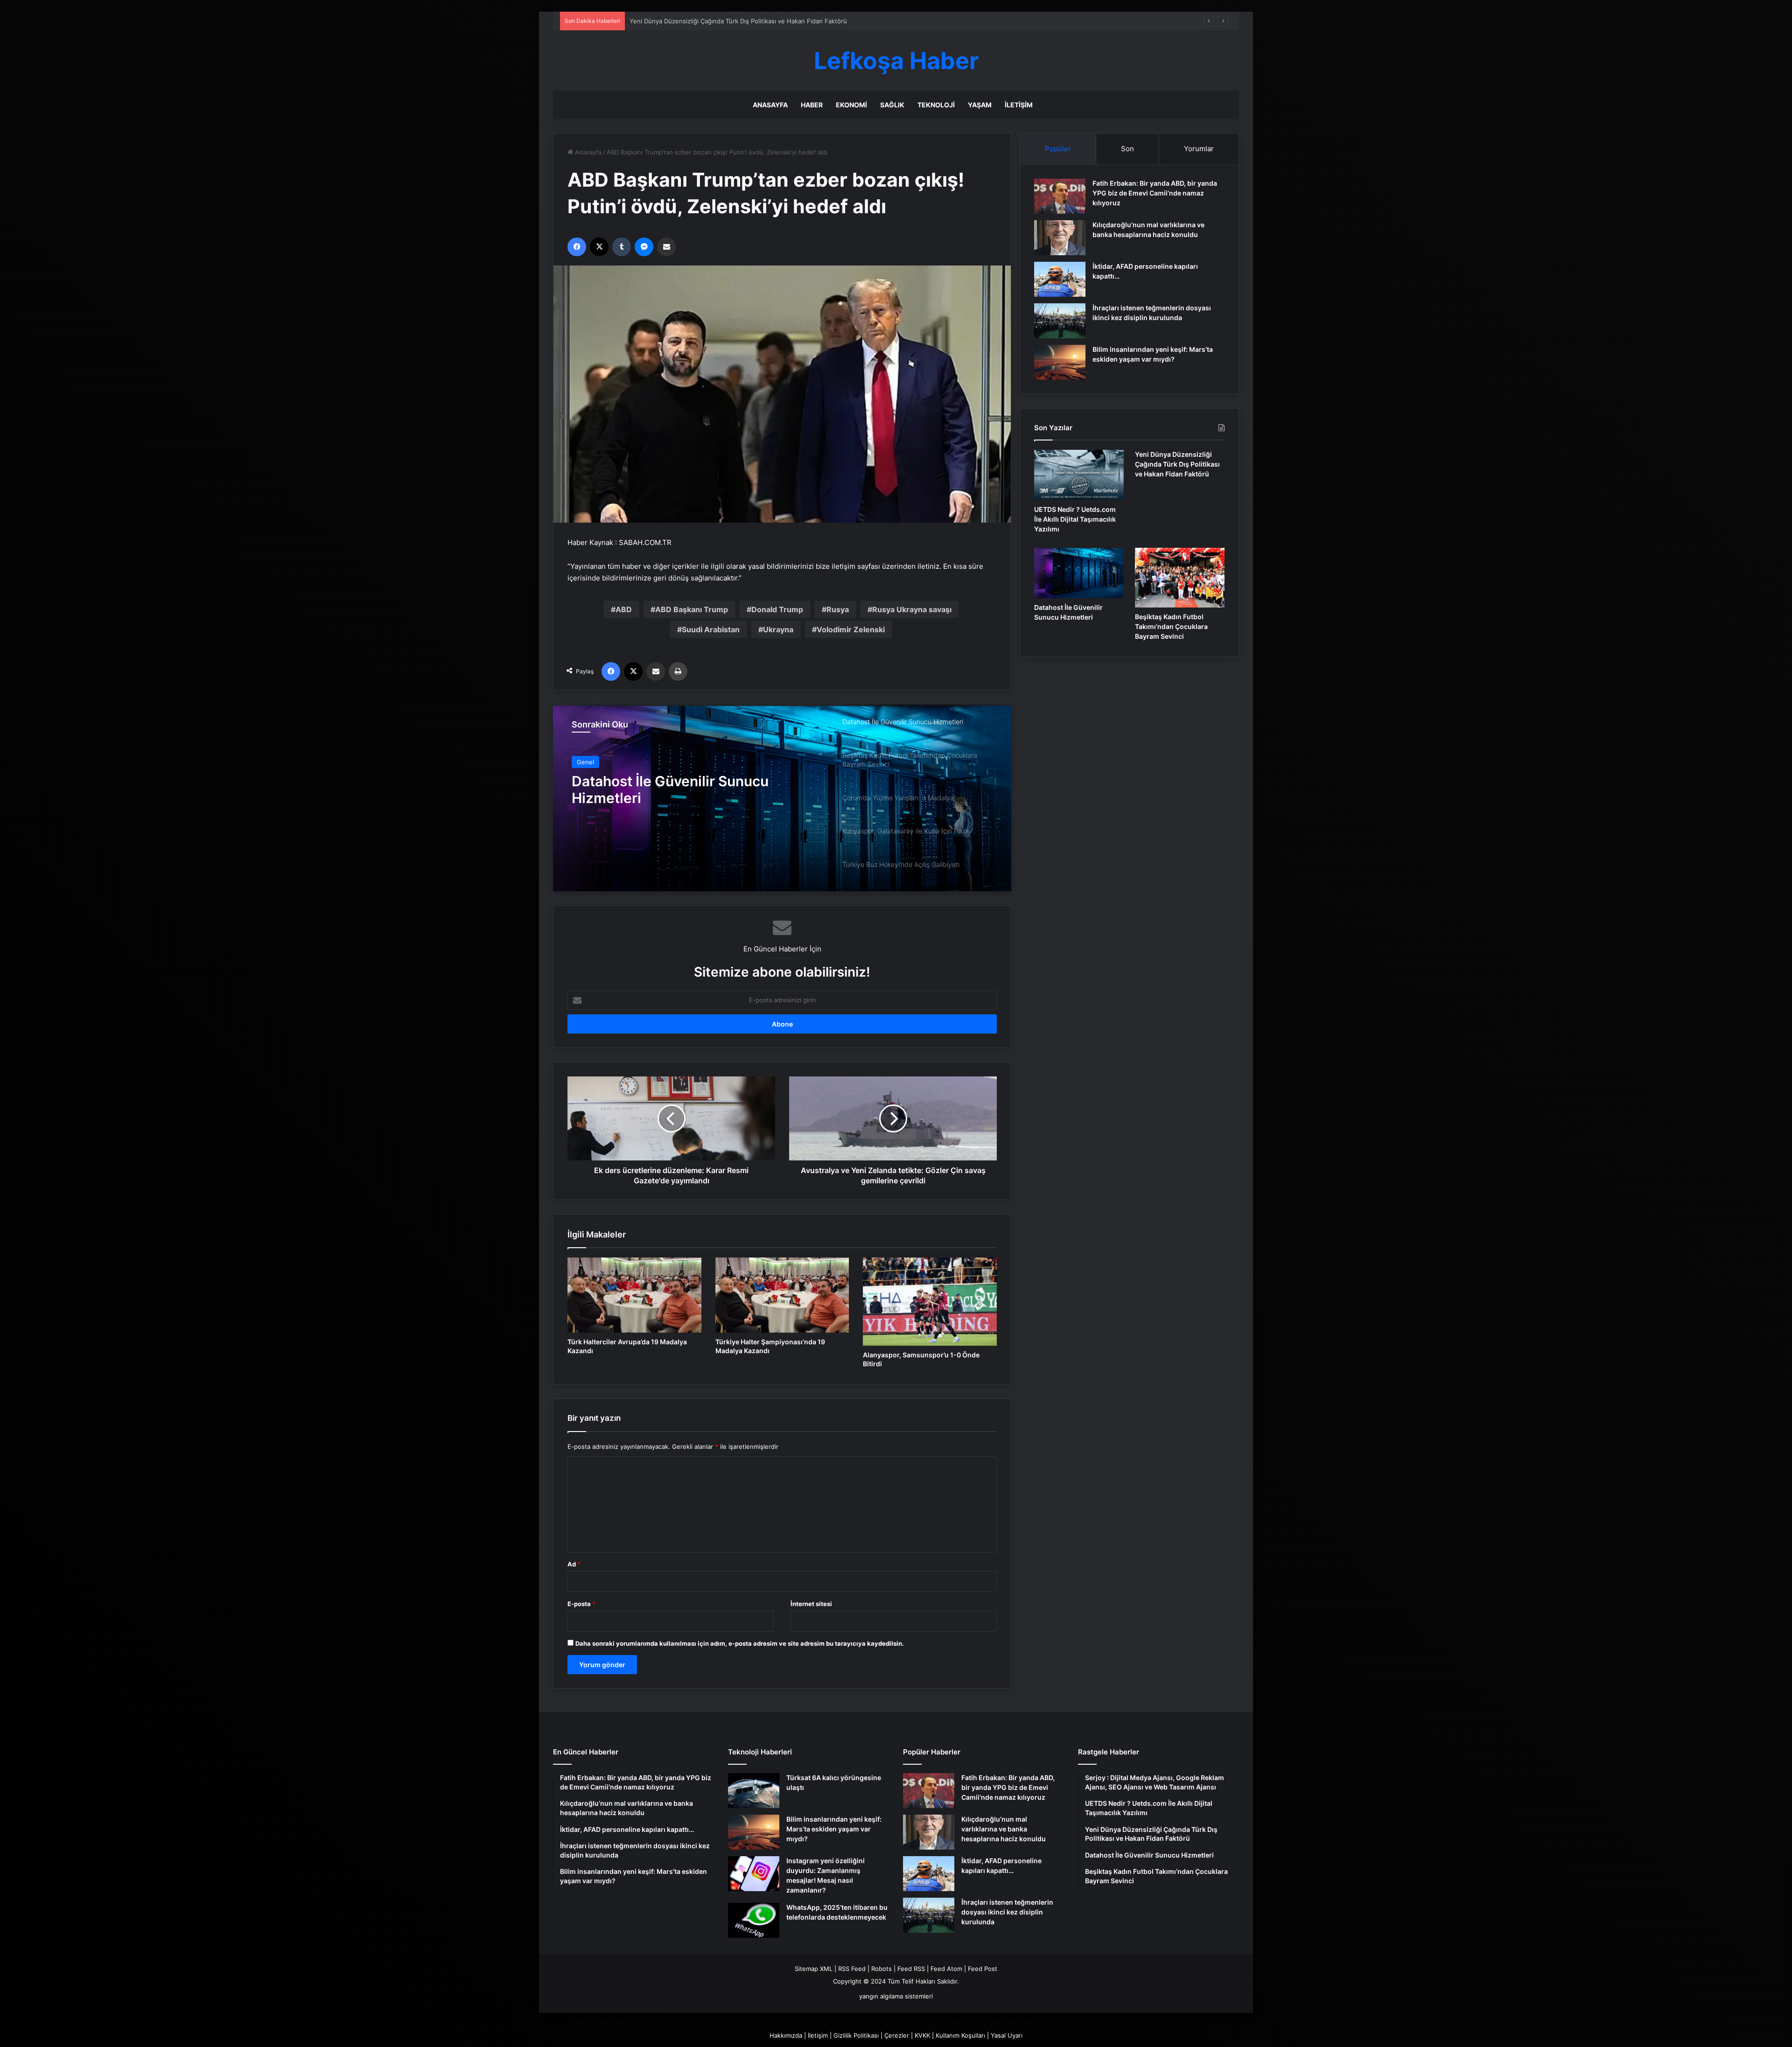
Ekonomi (851, 105)
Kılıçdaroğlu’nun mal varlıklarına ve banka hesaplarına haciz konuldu (1004, 1829)
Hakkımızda (786, 2035)
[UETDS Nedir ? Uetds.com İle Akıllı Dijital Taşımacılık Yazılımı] (1079, 475)
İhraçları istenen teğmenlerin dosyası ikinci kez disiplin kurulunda (1007, 1912)
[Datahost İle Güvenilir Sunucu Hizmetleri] (1079, 573)
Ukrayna (778, 629)
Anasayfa (770, 105)
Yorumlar (1199, 149)
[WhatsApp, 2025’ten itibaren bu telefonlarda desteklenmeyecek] (754, 1920)
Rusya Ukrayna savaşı (912, 609)
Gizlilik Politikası (856, 2035)
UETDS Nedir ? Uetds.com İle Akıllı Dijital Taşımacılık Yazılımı (1075, 519)
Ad (574, 1564)
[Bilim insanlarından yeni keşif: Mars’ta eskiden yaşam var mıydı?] (1060, 362)
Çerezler (897, 2035)
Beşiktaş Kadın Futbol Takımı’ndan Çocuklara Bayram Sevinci (686, 777)
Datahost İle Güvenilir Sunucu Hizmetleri (688, 21)
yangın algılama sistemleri (896, 1996)
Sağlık (892, 105)
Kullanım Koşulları (960, 2035)
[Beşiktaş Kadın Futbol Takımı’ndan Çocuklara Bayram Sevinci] (782, 798)
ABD (624, 609)
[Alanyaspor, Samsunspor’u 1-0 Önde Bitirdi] (930, 1302)
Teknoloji (936, 105)
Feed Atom (946, 1969)
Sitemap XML (814, 1969)
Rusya (838, 609)
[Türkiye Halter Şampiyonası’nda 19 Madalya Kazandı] (782, 1295)
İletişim (1019, 105)
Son (1127, 149)
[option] (782, 798)
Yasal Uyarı (1007, 2035)
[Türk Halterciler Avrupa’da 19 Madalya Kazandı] (634, 1295)
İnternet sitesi (811, 1604)
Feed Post (983, 1969)
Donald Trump (777, 609)
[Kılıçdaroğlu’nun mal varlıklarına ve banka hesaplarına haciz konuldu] (1060, 238)
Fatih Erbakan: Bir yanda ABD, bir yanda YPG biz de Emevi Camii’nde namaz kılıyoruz (1155, 193)
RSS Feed (852, 1969)
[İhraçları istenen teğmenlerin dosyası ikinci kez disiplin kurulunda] (1060, 321)
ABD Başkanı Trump (692, 609)
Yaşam (980, 105)
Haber (812, 105)
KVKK (922, 2035)
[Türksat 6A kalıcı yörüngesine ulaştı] (754, 1791)
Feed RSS (911, 1969)
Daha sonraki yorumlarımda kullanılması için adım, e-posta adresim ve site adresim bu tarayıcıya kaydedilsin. (740, 1643)
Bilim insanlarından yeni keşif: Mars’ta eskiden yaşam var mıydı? (834, 1829)
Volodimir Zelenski (851, 629)
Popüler (1058, 149)
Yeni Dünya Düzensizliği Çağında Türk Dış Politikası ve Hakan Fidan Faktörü (1177, 464)
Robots (882, 1969)
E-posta (581, 1604)
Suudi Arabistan (711, 629)
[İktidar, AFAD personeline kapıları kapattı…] (1060, 279)
